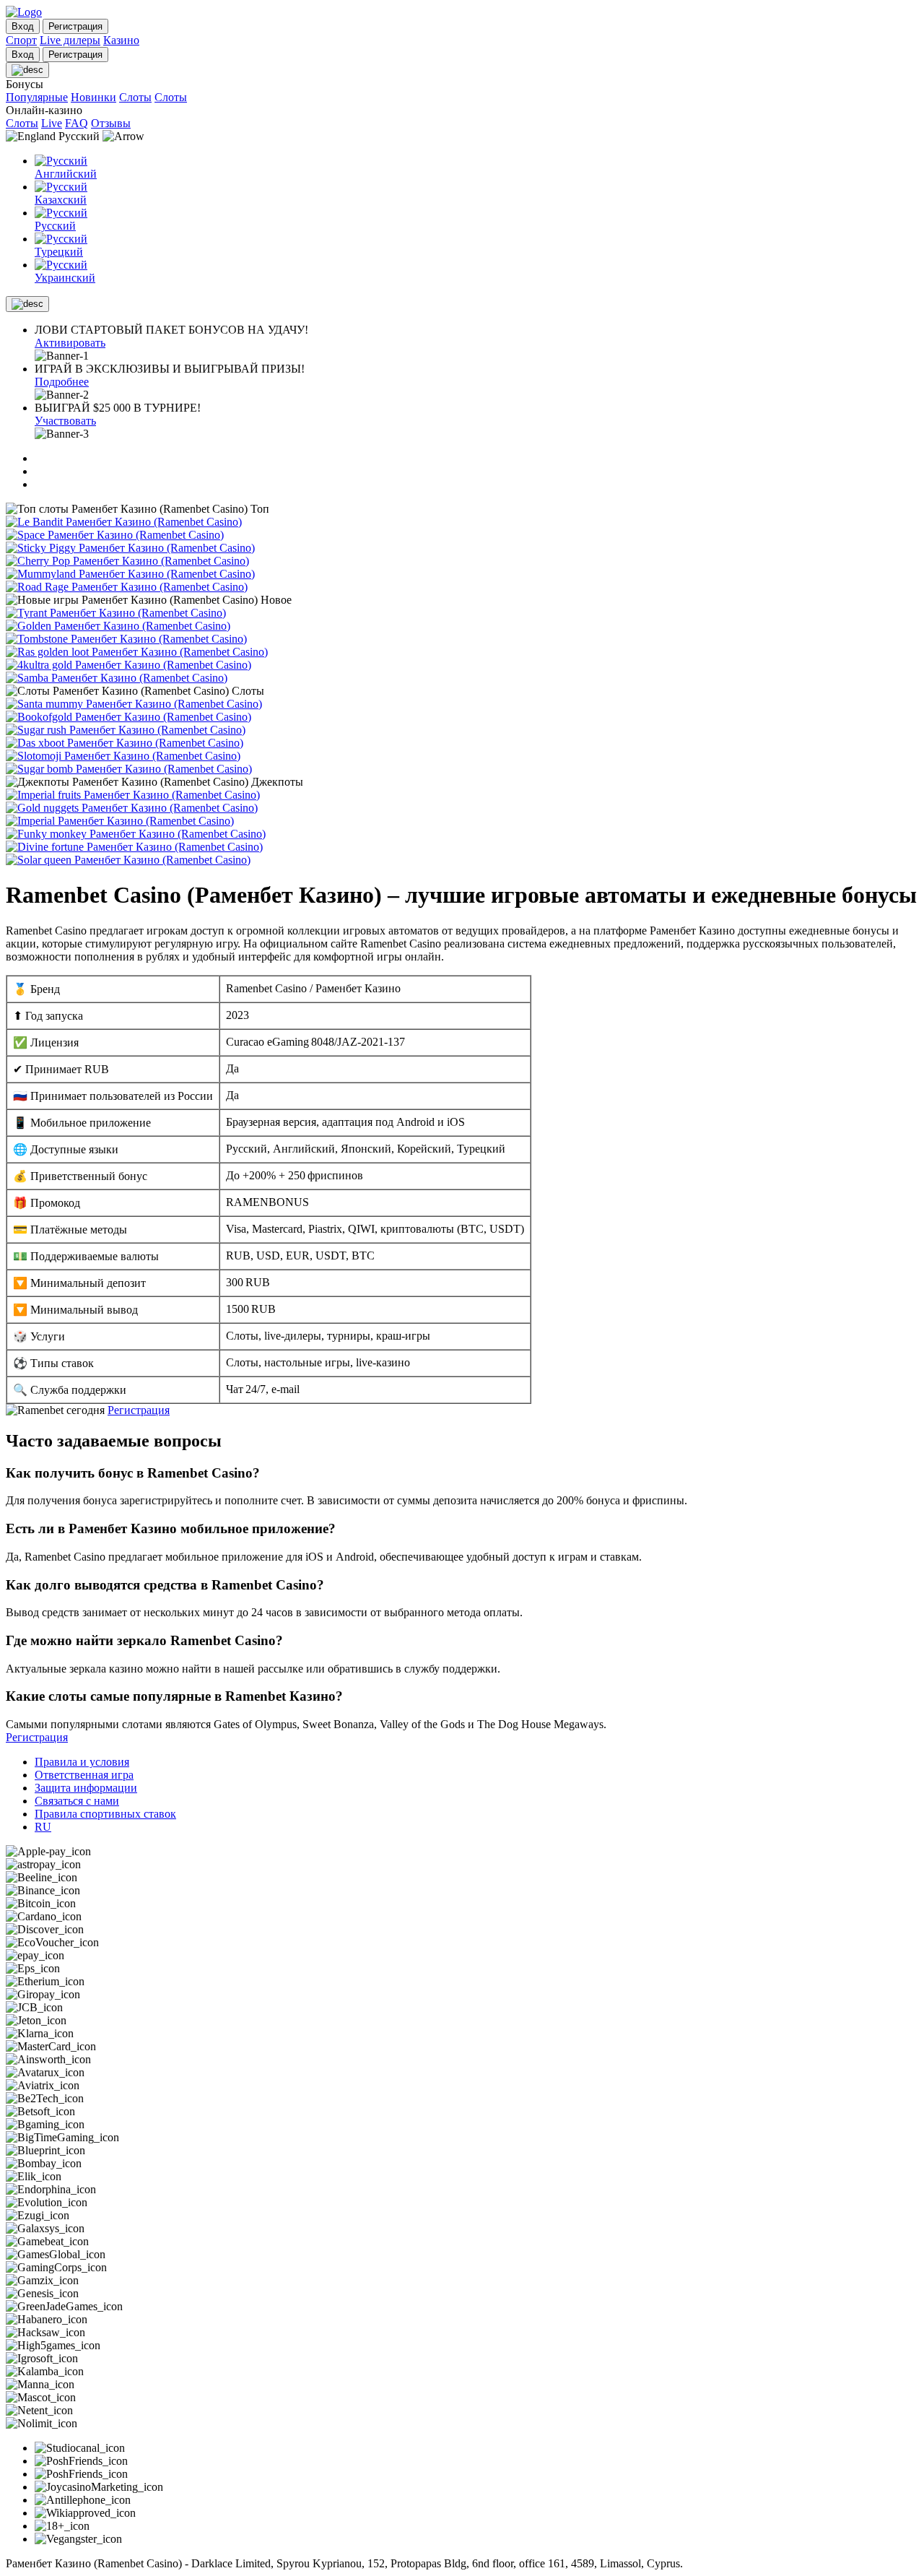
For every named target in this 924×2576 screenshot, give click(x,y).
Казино (121, 40)
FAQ (77, 123)
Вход (23, 26)
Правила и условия (82, 1762)
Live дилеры (70, 40)
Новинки (93, 97)
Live (52, 123)
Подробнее (62, 382)
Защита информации (86, 1788)
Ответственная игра (84, 1775)
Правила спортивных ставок (105, 1814)
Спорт (21, 40)
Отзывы (111, 123)
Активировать (70, 343)
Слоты (135, 97)
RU (43, 1827)
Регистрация (139, 1410)
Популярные (37, 97)
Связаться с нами (77, 1801)
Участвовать (65, 421)
